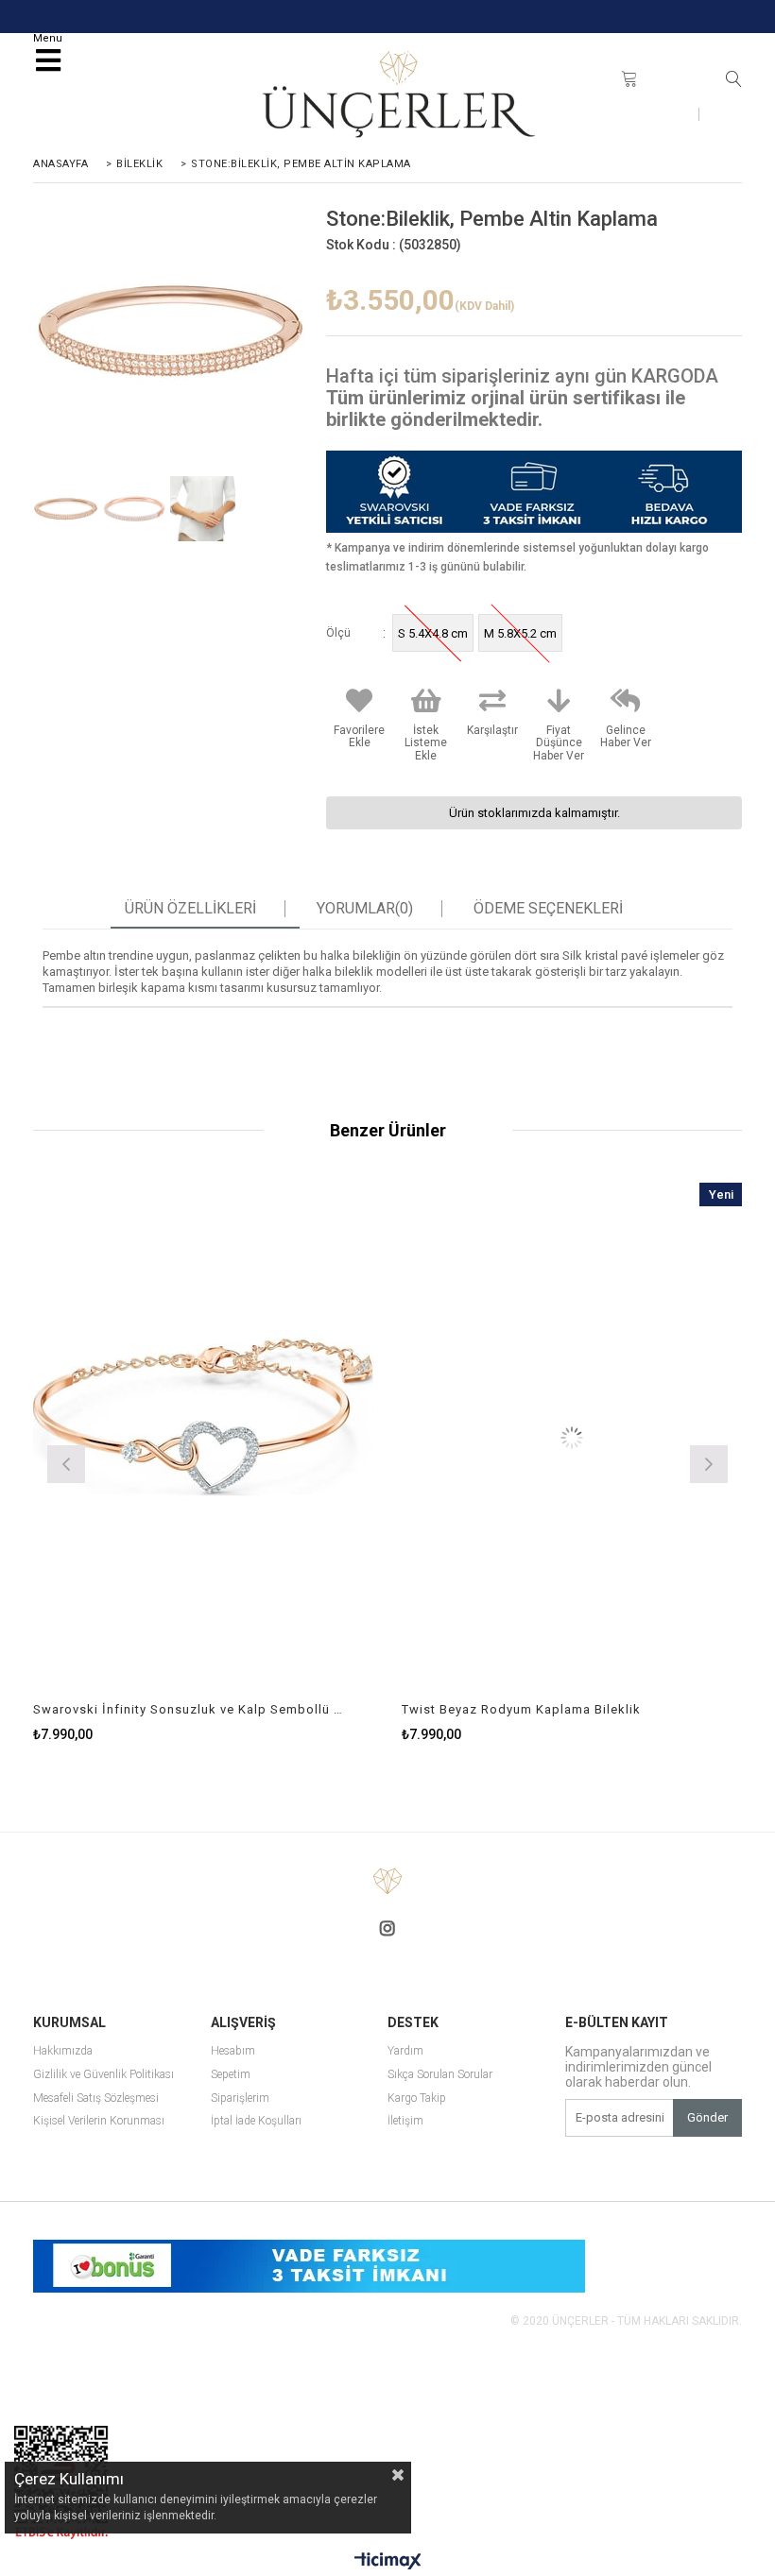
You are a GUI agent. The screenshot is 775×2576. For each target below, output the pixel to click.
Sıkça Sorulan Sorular (440, 2075)
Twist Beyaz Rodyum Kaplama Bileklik (521, 1709)
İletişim (661, 114)
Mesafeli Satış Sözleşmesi (96, 2098)
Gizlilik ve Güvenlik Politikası (103, 2075)
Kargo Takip (417, 2098)
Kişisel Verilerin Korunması (99, 2121)
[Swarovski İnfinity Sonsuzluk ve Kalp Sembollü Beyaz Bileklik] (203, 1438)
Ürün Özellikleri (190, 909)
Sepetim (231, 2075)
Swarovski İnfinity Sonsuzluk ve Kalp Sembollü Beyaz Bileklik (191, 1709)
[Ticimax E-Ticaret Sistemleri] (388, 2562)
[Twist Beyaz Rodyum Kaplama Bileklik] (572, 1438)
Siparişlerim (240, 2098)
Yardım (405, 2051)
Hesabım (233, 2051)
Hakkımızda (63, 2051)
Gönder (707, 2117)
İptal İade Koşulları (256, 2121)
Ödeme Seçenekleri (548, 909)
